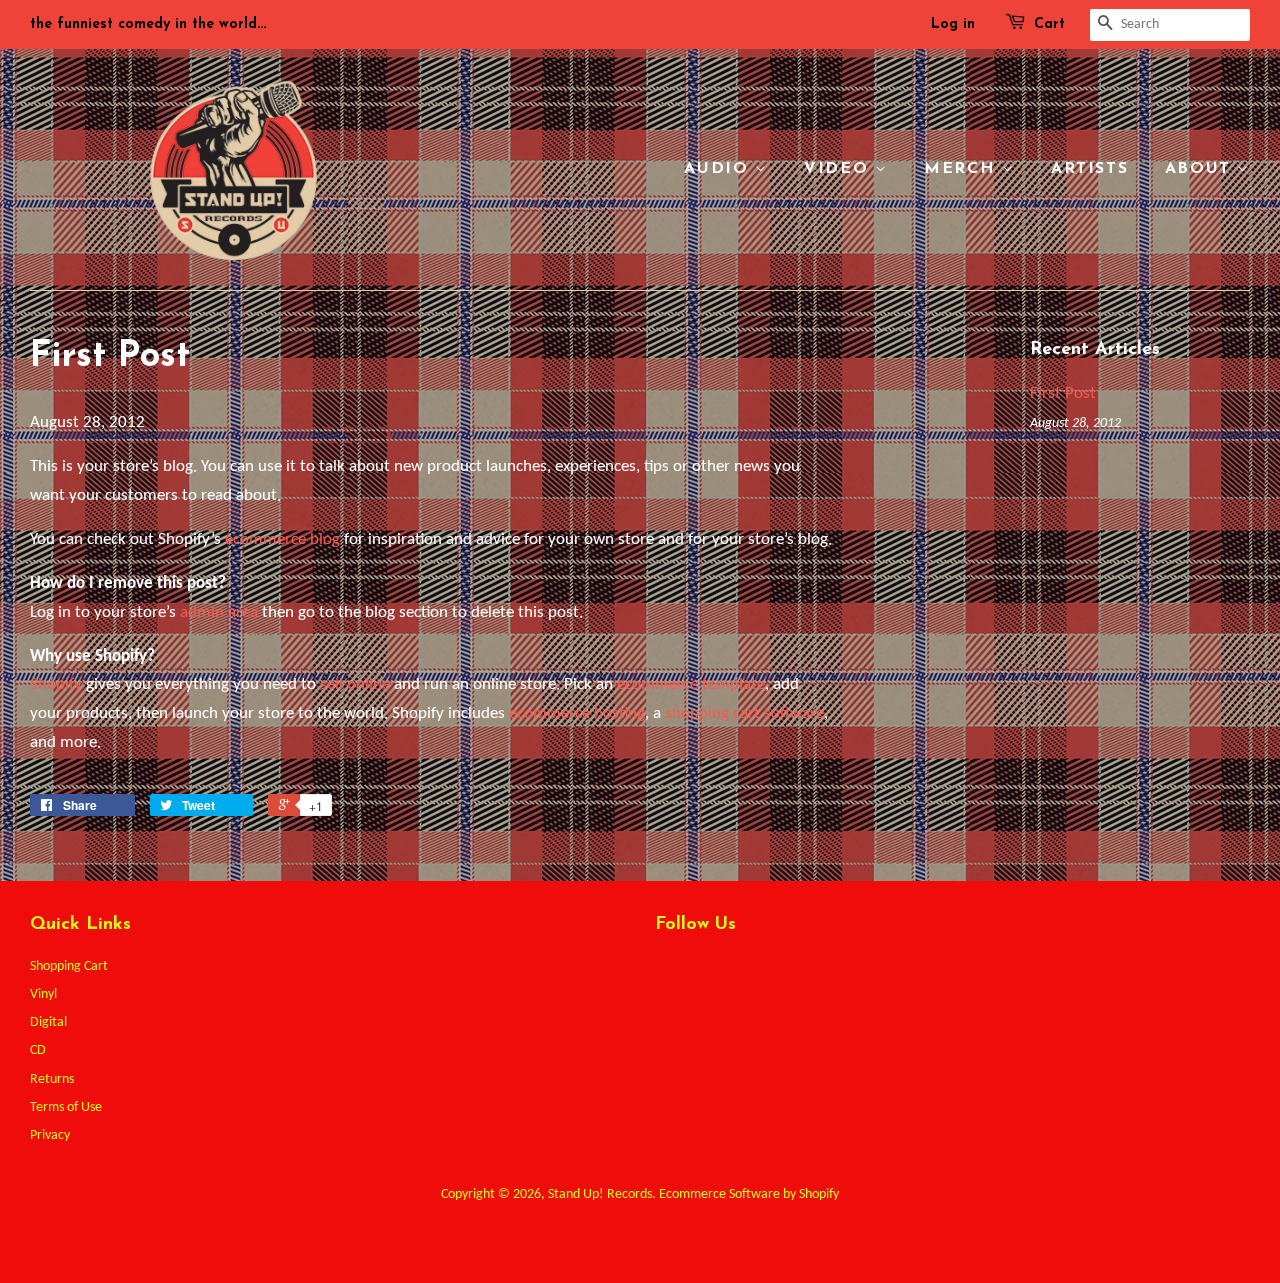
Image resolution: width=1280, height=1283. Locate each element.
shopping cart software (744, 713)
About (1201, 169)
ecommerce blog (282, 539)
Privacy (50, 1135)
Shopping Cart (69, 966)
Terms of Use (66, 1107)
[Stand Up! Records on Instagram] (739, 972)
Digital (48, 1022)
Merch (963, 169)
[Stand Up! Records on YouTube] (775, 972)
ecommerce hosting (577, 713)
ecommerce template (691, 684)
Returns (52, 1079)
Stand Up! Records (600, 1194)
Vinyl (43, 994)
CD (38, 1050)
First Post (1063, 393)
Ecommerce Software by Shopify (749, 1194)
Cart (1049, 24)
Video (839, 169)
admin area (219, 612)
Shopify (56, 684)
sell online (355, 684)
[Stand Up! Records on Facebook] (702, 972)
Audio (719, 169)
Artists (1089, 169)
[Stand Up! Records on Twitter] (666, 972)
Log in (953, 24)
